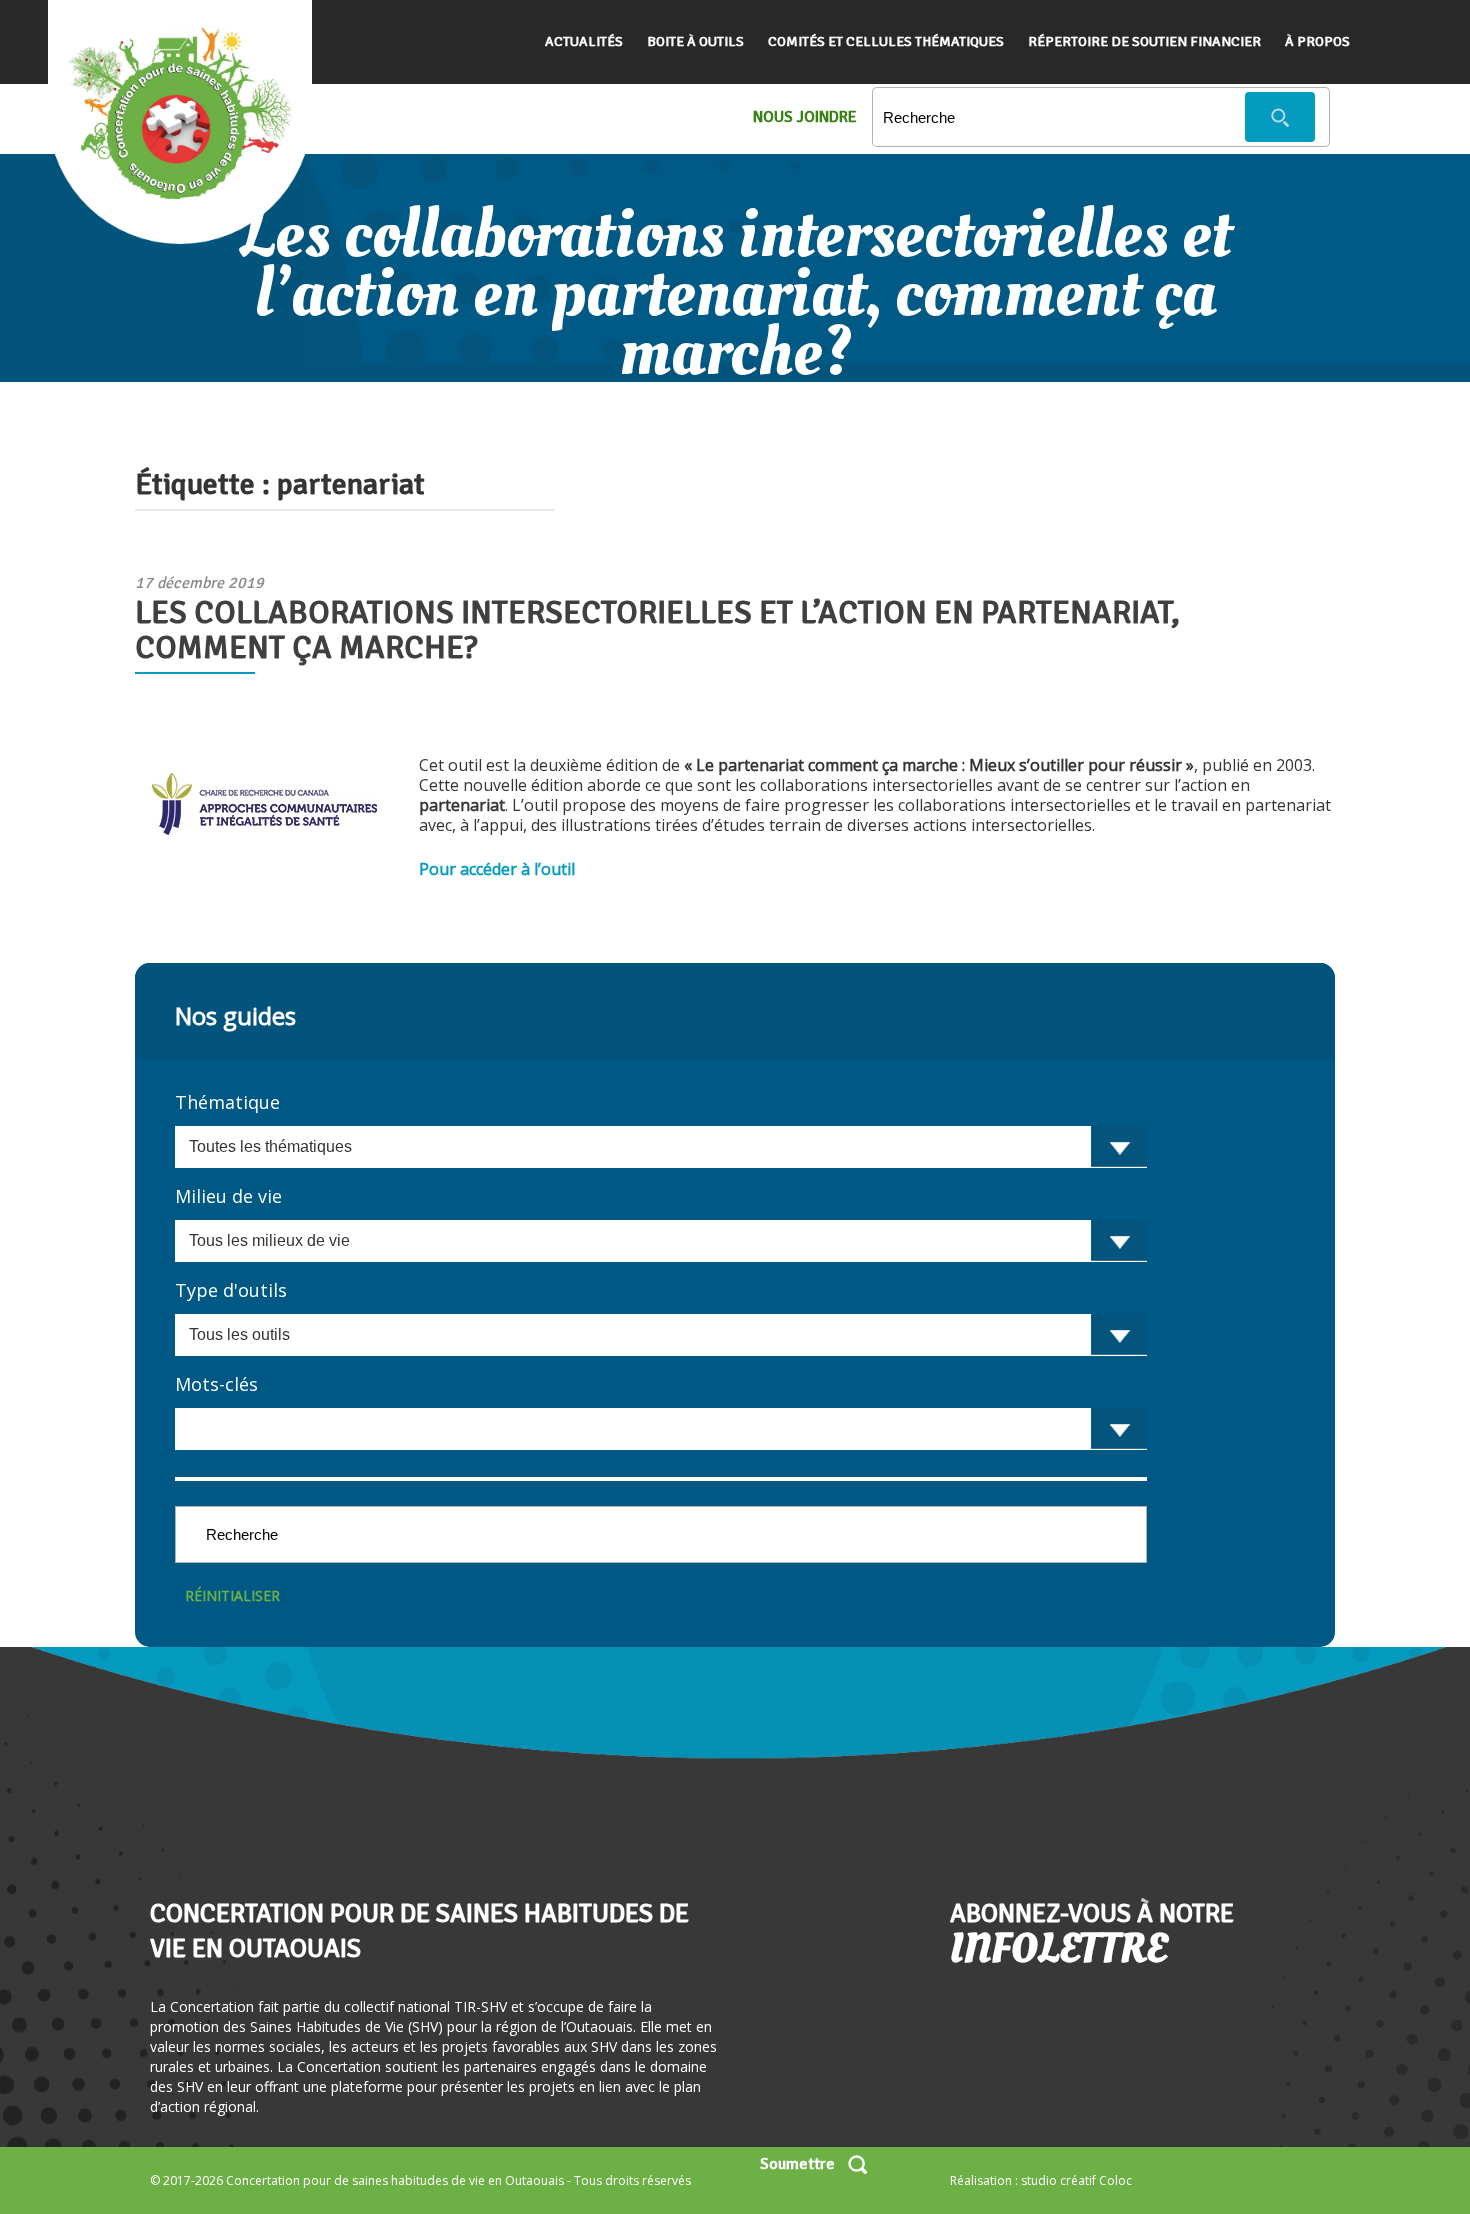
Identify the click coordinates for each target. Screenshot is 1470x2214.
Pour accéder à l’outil (497, 869)
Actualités (584, 41)
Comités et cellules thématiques (886, 41)
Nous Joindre (805, 117)
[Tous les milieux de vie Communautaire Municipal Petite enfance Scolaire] (661, 1241)
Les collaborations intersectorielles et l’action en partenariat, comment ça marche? (657, 630)
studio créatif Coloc (1076, 2180)
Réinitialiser (232, 1595)
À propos (1317, 41)
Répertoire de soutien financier (1144, 41)
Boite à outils (695, 41)
